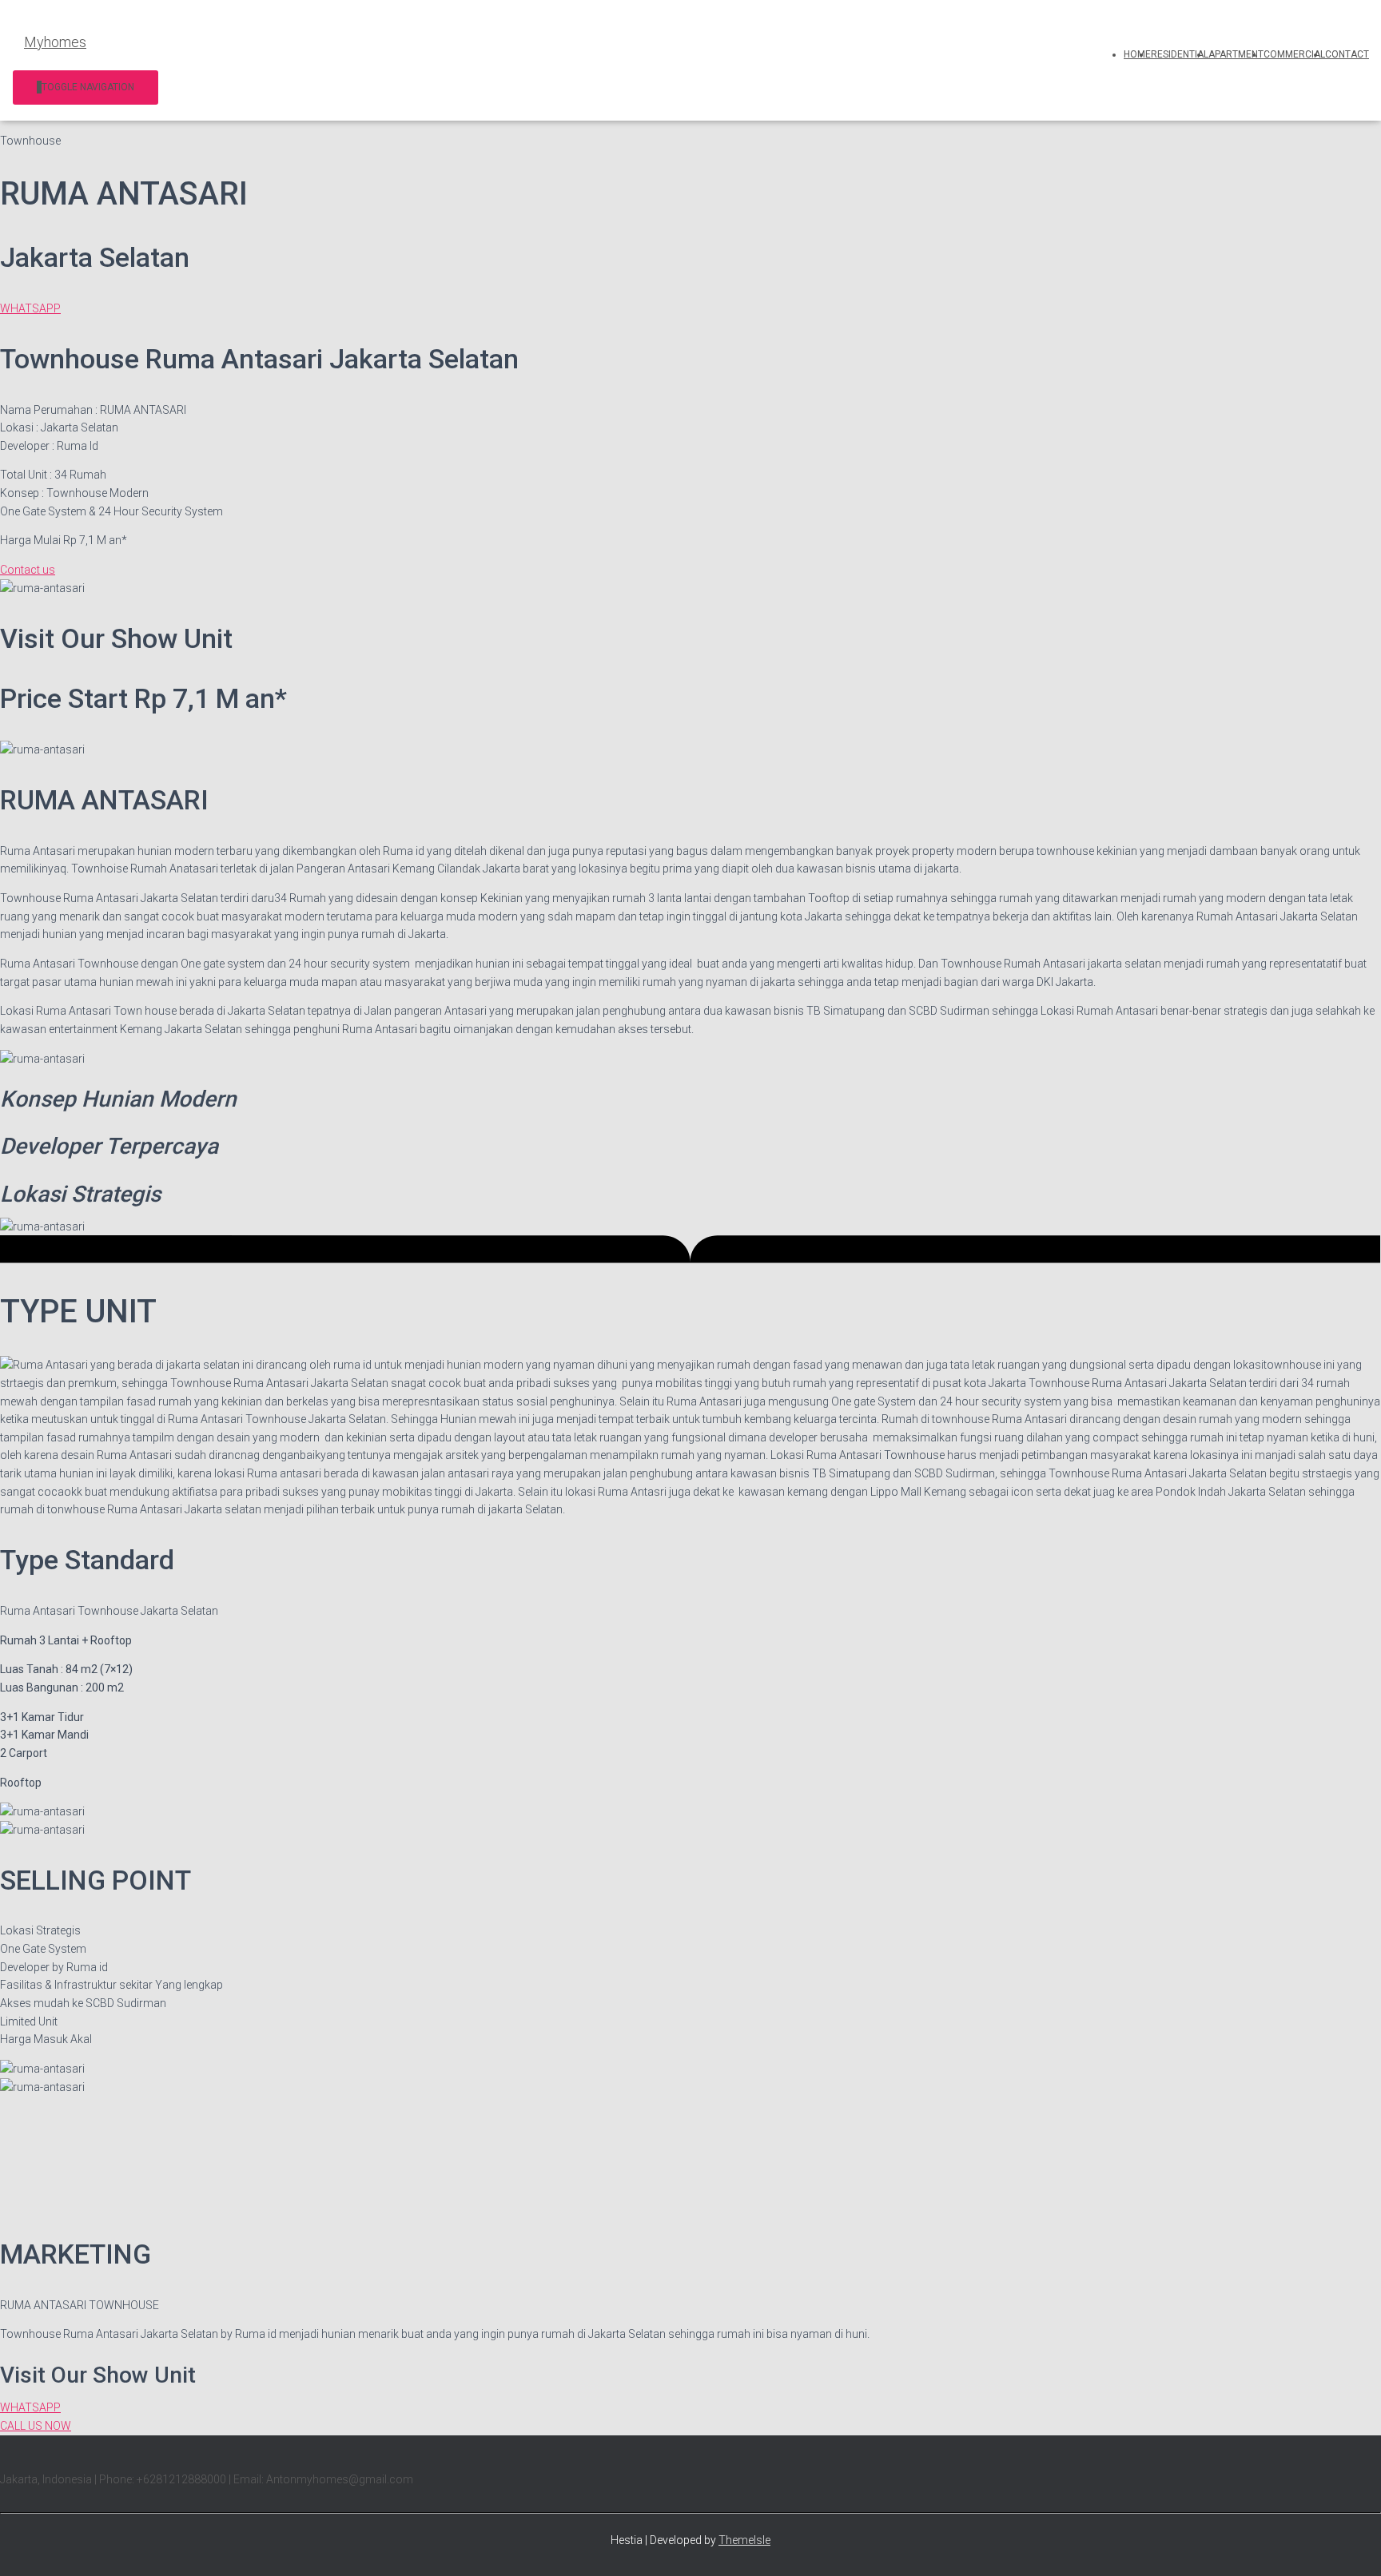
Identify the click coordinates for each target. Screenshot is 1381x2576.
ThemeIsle (744, 2540)
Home (1137, 54)
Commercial (1294, 54)
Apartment (1236, 54)
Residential (1180, 54)
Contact (1347, 54)
